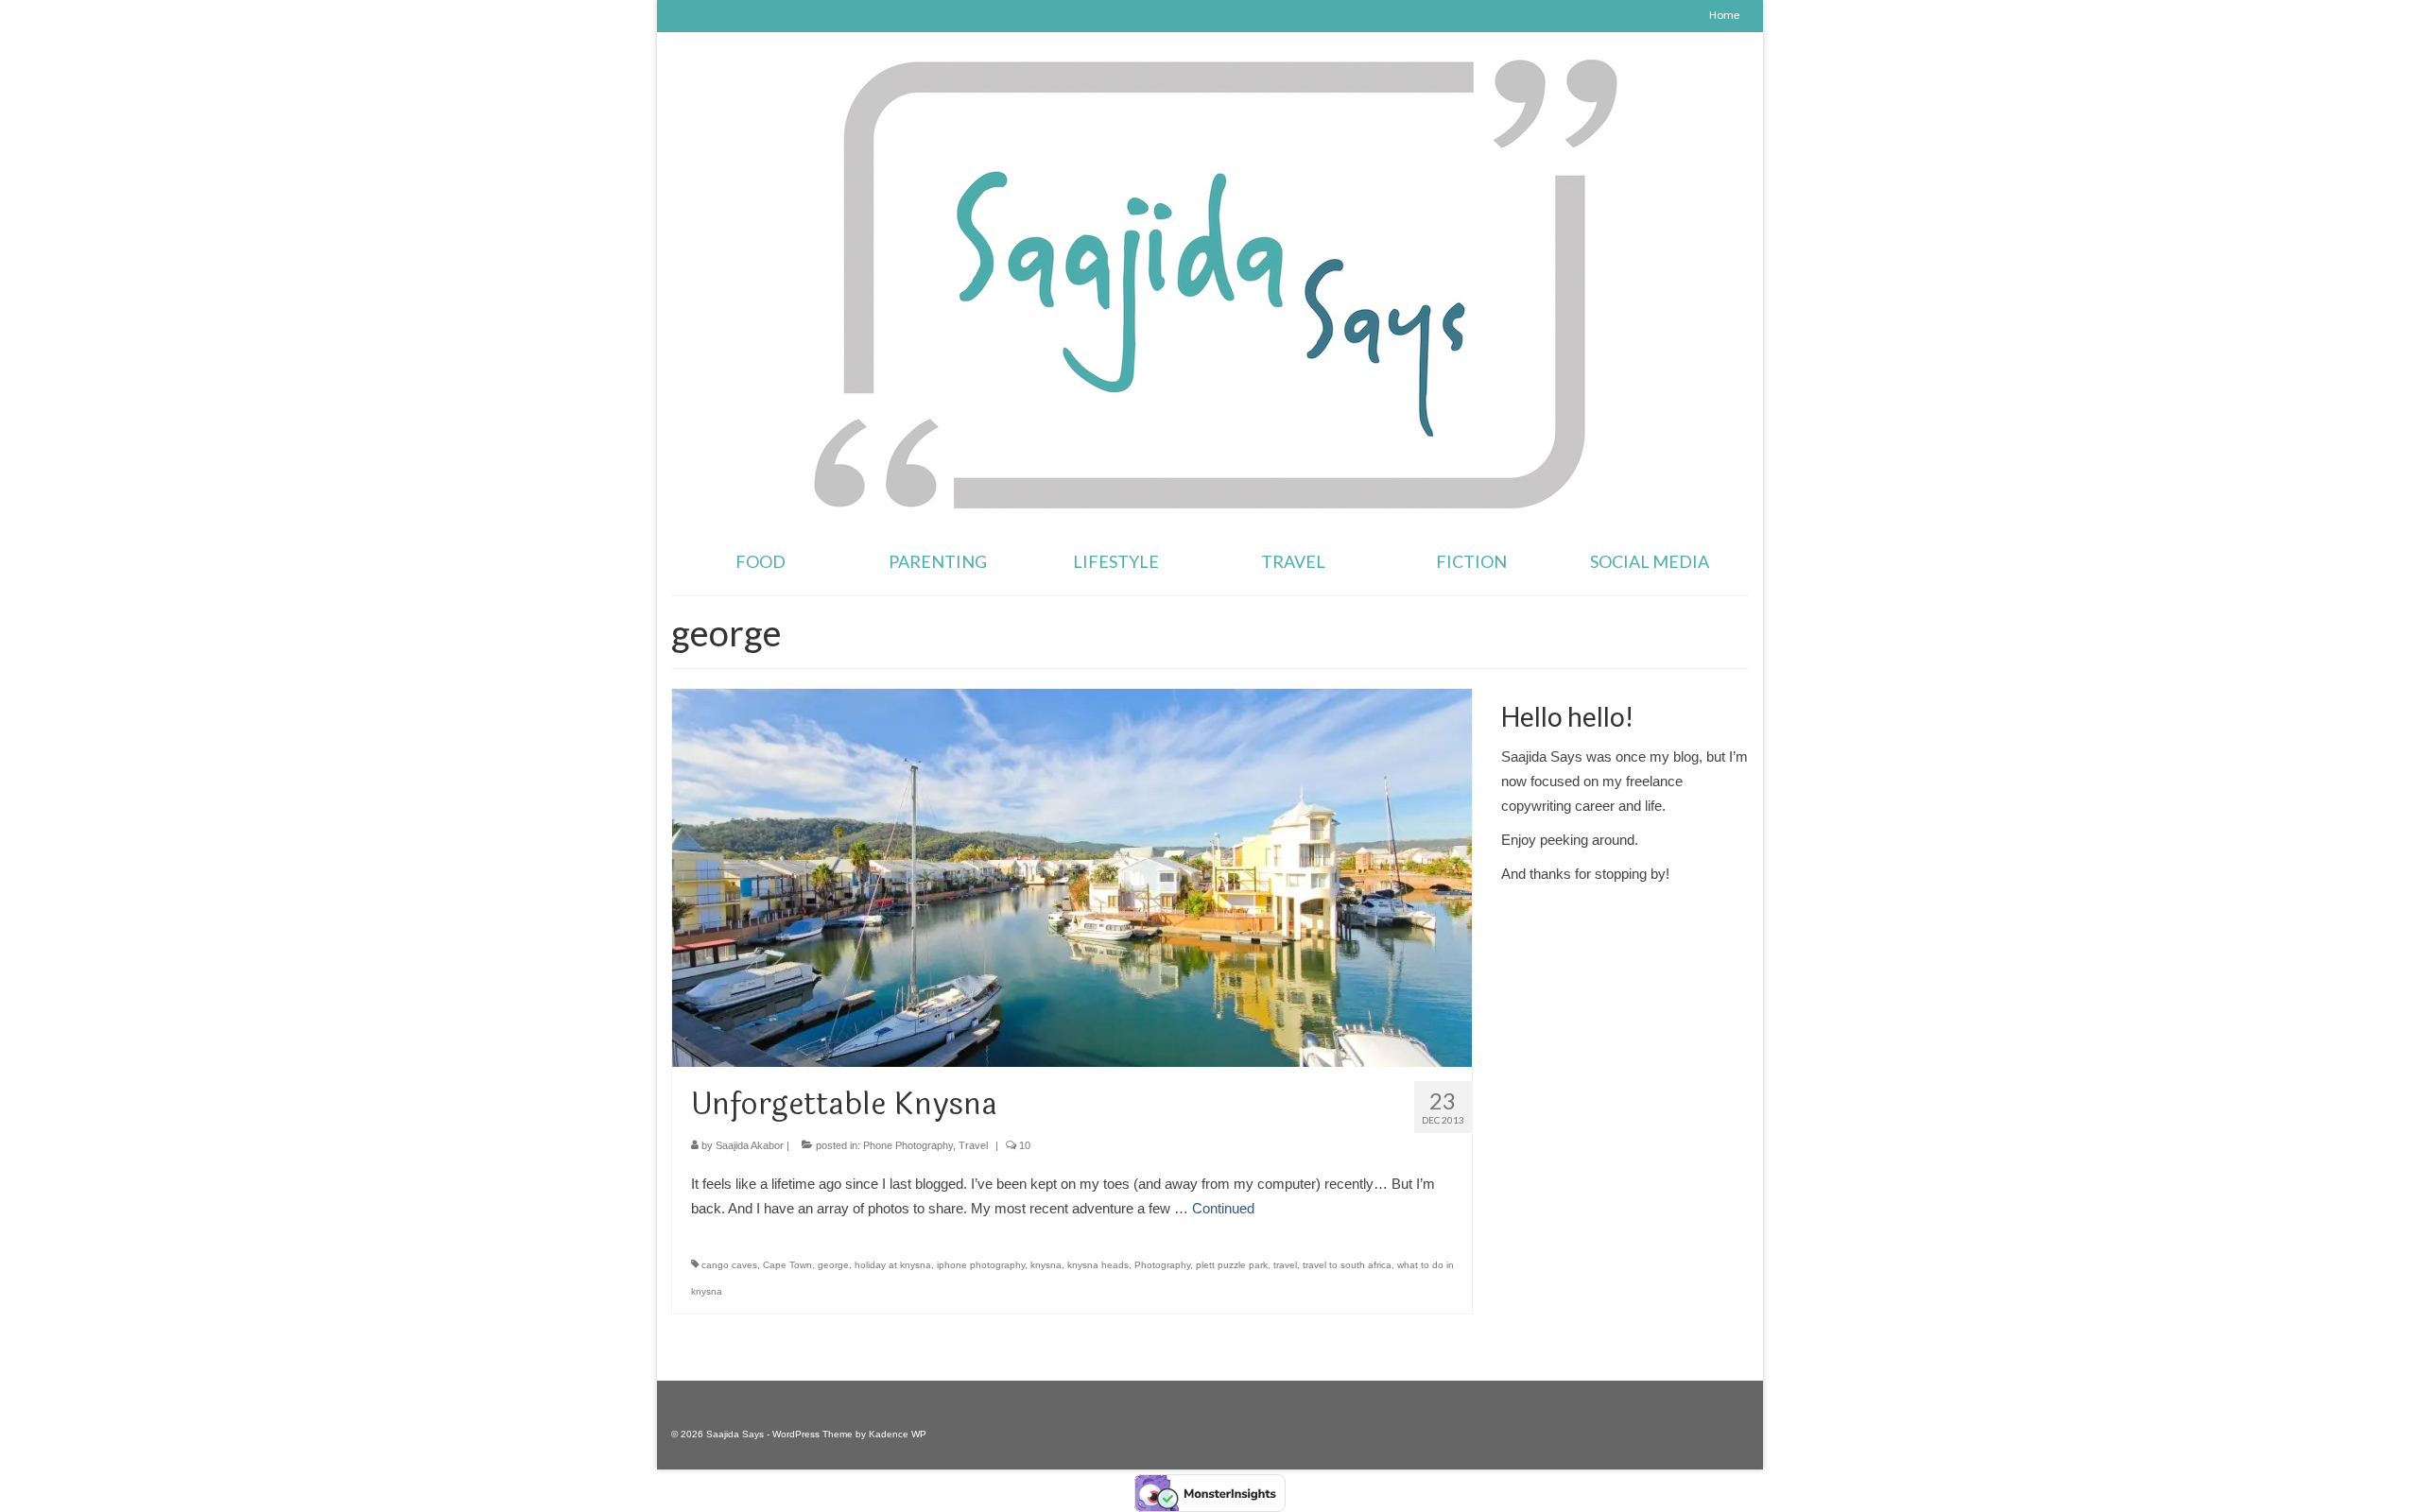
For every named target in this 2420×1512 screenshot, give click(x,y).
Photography (1162, 1265)
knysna (1046, 1265)
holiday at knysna (893, 1265)
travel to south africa (1347, 1265)
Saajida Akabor (750, 1145)
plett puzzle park (1232, 1265)
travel (1285, 1265)
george (833, 1265)
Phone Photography (908, 1145)
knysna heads (1098, 1265)
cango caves (729, 1265)
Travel (973, 1145)
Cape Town (787, 1265)
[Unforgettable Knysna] (1072, 876)
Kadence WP (898, 1434)
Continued (1223, 1208)
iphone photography (981, 1265)
